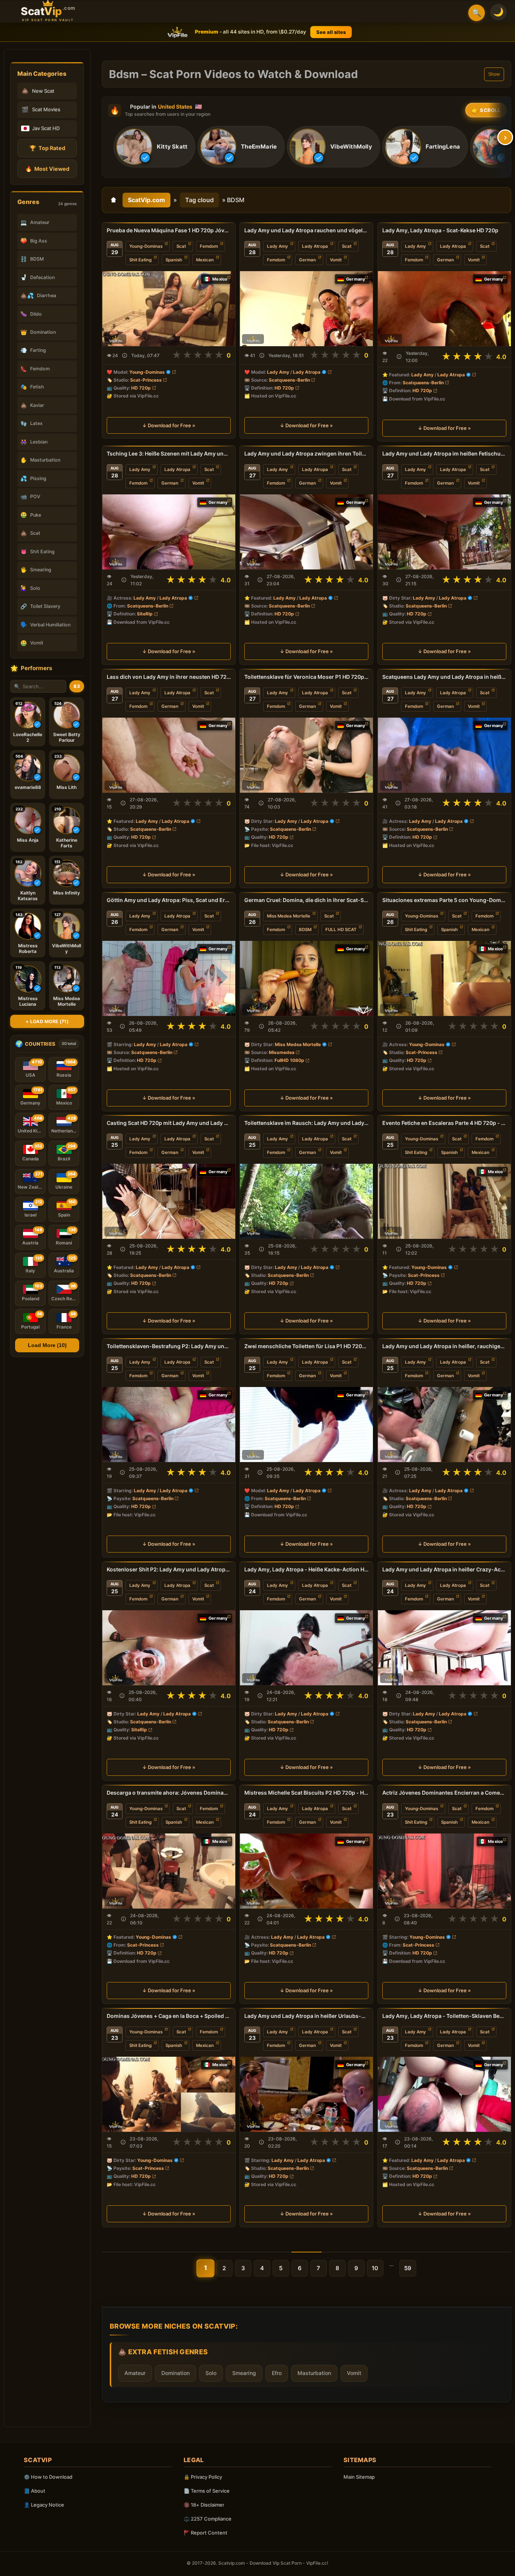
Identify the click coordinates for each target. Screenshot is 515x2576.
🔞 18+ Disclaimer (204, 2505)
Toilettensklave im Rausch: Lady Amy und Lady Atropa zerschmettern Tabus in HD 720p (306, 1123)
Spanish (174, 260)
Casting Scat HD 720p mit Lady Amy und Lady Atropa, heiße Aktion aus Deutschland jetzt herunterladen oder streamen (169, 1123)
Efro (277, 2373)
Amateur (135, 2373)
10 (375, 2268)
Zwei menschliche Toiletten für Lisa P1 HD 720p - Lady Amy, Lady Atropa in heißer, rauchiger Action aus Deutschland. (306, 1346)
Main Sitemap (359, 2477)
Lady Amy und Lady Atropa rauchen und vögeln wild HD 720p (306, 230)
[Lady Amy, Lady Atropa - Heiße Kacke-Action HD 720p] (306, 1648)
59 (408, 2268)
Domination (175, 2373)
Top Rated (47, 148)
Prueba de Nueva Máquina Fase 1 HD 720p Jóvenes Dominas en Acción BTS (169, 230)
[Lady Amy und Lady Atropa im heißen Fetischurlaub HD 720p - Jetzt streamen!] (444, 532)
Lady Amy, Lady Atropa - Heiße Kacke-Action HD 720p (306, 1569)
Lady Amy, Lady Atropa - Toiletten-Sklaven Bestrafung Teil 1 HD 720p (444, 2016)
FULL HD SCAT (341, 930)
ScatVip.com (146, 200)
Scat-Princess (146, 380)
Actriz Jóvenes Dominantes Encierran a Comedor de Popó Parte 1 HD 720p (444, 1793)
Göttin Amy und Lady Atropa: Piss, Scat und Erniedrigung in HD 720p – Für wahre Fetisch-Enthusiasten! (169, 900)
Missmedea (282, 1052)
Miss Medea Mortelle (289, 916)
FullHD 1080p (289, 1060)
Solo (211, 2373)
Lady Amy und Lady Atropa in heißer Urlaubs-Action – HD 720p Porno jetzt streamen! (306, 2016)
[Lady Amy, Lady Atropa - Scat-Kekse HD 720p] (444, 309)
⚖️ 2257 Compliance (208, 2519)
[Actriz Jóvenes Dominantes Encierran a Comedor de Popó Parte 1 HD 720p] (444, 1871)
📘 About (34, 2491)
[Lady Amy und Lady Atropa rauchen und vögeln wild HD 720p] (306, 309)
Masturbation (314, 2373)
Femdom (209, 246)
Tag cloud (199, 200)
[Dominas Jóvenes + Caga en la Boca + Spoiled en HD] (169, 2094)
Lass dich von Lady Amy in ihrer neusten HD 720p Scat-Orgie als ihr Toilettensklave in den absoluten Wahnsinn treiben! (169, 677)
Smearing (244, 2373)
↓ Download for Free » (169, 425)
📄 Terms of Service (207, 2491)
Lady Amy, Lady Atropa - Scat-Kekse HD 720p (440, 230)
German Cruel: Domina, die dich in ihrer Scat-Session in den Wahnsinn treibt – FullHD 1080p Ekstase (306, 900)
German (307, 260)
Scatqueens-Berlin (289, 380)
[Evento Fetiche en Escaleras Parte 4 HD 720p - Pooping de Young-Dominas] (444, 1201)
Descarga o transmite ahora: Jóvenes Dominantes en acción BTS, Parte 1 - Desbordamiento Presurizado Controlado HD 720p (169, 1793)
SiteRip (145, 614)
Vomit (336, 260)
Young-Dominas (146, 246)
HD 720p (141, 388)
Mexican (205, 260)
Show (494, 74)
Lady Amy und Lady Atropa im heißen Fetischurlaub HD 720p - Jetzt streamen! (444, 453)
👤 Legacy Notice (44, 2505)
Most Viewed (47, 169)
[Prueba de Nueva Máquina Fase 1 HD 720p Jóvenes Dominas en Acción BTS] (169, 309)
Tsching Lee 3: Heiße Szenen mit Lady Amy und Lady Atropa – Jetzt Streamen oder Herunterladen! (169, 453)
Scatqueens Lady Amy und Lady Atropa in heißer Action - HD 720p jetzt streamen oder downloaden (444, 677)
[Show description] (125, 355)
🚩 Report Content (205, 2533)
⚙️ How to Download (48, 2477)
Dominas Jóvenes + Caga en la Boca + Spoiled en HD (169, 2016)
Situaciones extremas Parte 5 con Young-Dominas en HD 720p (444, 900)
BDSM (305, 930)
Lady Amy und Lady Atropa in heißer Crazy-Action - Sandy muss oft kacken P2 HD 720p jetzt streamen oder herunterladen (444, 1569)
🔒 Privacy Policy (203, 2477)
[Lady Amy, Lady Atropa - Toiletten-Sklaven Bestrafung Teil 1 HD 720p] (444, 2094)
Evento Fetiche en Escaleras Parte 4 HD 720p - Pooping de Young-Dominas (444, 1123)
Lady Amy (277, 246)
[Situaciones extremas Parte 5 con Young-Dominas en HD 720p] (444, 978)
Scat (181, 246)
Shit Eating (140, 260)
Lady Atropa (315, 246)
